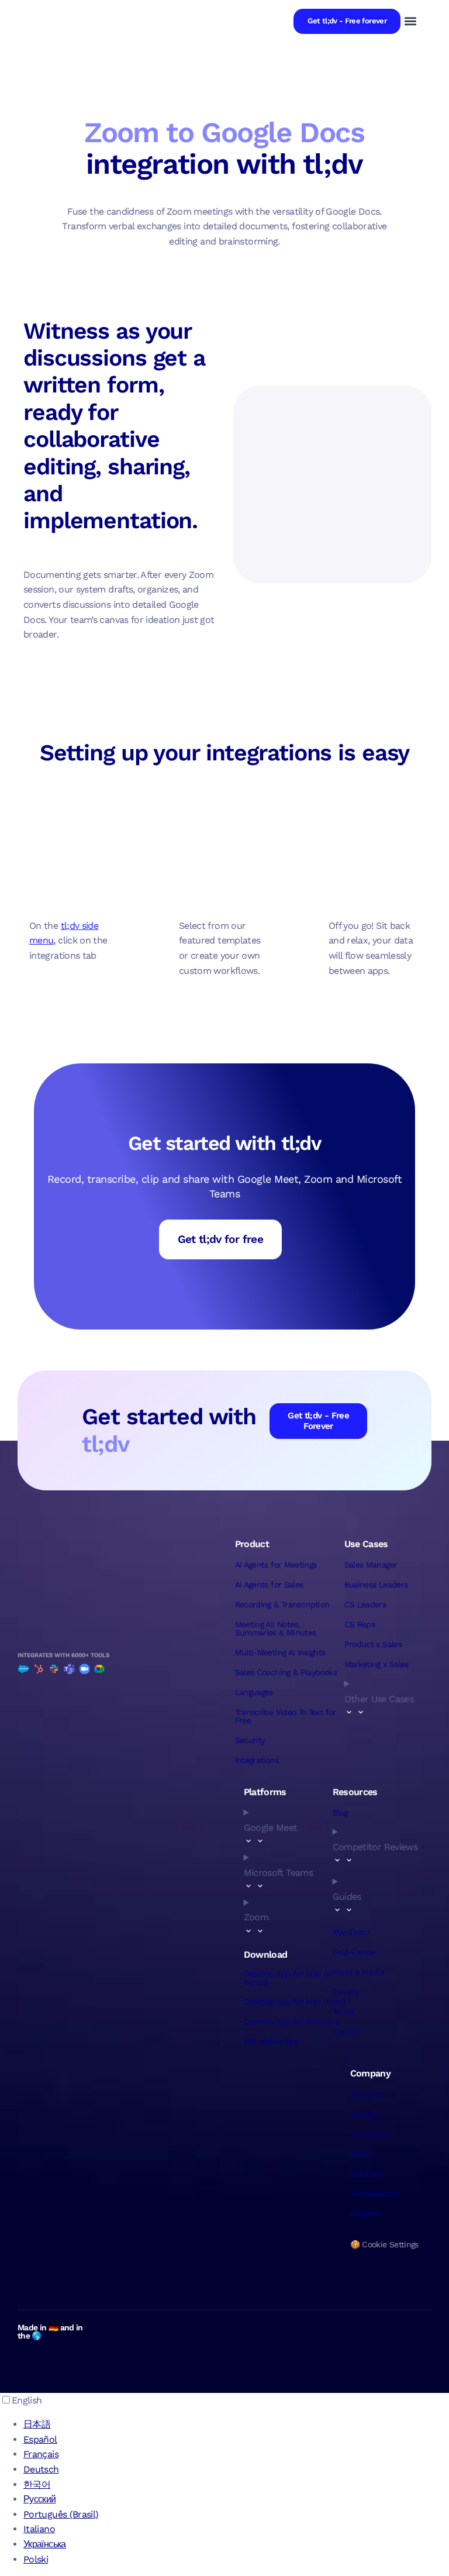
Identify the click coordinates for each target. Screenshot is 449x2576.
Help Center (355, 1952)
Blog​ (340, 1813)
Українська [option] (45, 2544)
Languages (254, 1692)
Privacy (346, 1992)
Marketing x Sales (377, 1664)
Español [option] (40, 2439)
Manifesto (351, 1932)
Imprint (346, 2031)
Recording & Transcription (282, 1604)
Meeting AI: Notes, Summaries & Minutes (276, 1628)
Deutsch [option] (41, 2469)
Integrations (257, 1760)
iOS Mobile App (272, 2041)
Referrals (367, 2174)
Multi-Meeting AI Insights (280, 1652)
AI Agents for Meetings (276, 1565)
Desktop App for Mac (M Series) (289, 1978)
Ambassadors (375, 2193)
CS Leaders (365, 1604)
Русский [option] (40, 2499)
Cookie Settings (390, 2244)
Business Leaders (376, 1585)
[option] (236, 2425)
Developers (370, 2134)
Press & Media (359, 1972)
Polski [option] (36, 2559)
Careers (365, 2114)
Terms (343, 2012)
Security (250, 1740)
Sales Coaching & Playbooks (286, 1672)
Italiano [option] (39, 2529)
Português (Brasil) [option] (61, 2514)
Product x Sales (373, 1644)
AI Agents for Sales (269, 1585)
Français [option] (41, 2454)
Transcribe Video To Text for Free (286, 1716)
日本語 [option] (37, 2424)
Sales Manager (371, 1565)
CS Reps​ (360, 1624)
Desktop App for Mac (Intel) (295, 2002)
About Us (367, 2094)
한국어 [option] (37, 2484)
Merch (362, 2154)
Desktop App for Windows (292, 2021)
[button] (410, 21)
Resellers (366, 2213)
